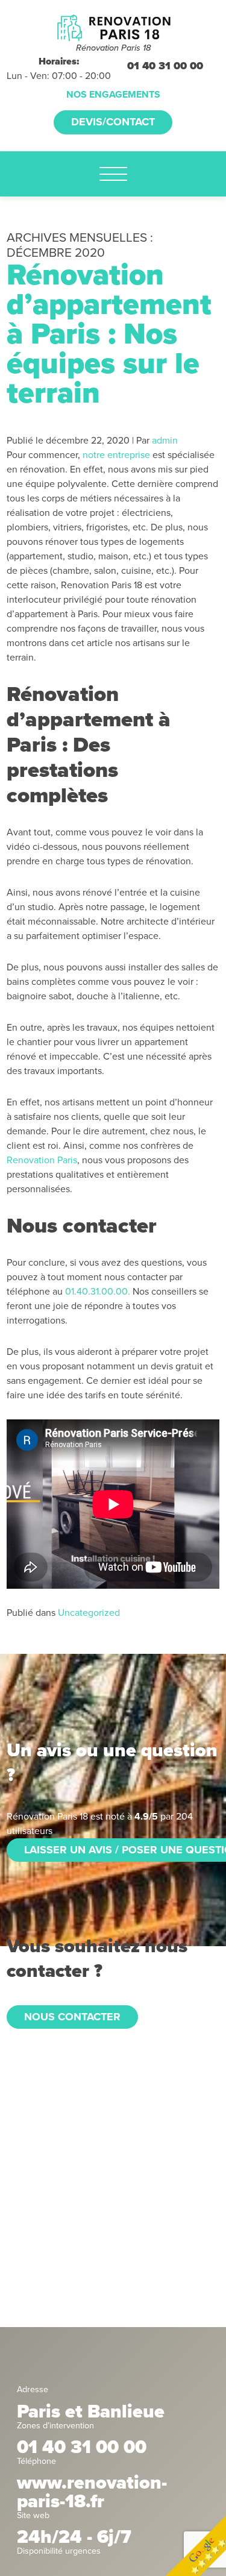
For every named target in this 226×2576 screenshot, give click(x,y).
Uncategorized (89, 1613)
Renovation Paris (42, 1160)
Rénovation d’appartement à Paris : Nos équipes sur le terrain (109, 334)
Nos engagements (113, 95)
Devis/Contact (113, 122)
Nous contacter (72, 2017)
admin (165, 441)
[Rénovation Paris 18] (113, 27)
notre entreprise (116, 455)
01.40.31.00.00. (99, 1292)
